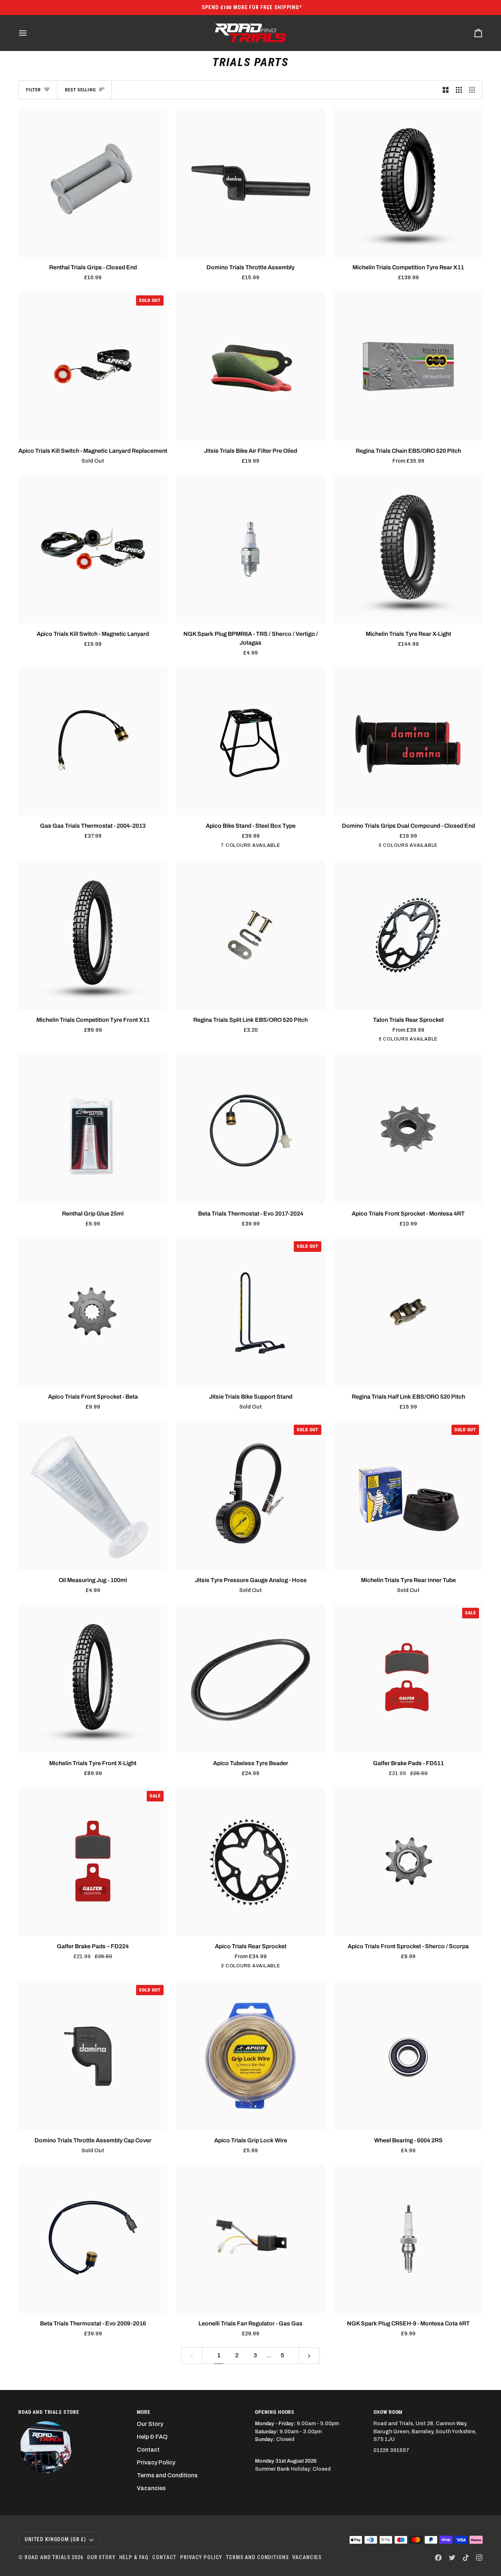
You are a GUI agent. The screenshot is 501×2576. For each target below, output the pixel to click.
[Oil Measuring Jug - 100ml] (93, 1495)
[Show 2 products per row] (446, 90)
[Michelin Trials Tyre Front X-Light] (93, 1679)
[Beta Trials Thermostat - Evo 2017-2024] (251, 1129)
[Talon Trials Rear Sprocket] (408, 935)
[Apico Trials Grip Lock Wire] (251, 2056)
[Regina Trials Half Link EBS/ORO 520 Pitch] (408, 1312)
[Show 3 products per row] (459, 90)
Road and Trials (47, 2557)
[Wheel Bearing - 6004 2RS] (408, 2056)
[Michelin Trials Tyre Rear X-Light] (408, 549)
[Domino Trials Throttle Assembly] (251, 183)
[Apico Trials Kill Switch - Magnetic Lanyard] (93, 549)
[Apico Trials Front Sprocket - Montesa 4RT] (408, 1129)
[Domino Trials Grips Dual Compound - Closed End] (408, 741)
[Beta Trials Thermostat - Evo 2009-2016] (93, 2239)
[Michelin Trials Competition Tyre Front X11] (93, 935)
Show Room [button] (388, 2412)
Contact (148, 2450)
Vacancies (151, 2488)
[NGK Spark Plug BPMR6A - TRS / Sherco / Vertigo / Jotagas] (251, 549)
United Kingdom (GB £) (55, 2539)
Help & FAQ (152, 2437)
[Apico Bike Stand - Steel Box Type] (251, 741)
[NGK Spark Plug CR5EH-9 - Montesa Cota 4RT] (408, 2239)
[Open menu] (29, 33)
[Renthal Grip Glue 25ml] (93, 1129)
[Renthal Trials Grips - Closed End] (93, 183)
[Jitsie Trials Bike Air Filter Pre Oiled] (251, 366)
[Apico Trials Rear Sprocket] (251, 1862)
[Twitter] (452, 2558)
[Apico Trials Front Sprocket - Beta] (93, 1312)
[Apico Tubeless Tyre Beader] (251, 1679)
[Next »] (309, 2356)
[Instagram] (479, 2558)
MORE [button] (144, 2412)
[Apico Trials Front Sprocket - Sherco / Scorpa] (408, 1862)
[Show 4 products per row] (474, 90)
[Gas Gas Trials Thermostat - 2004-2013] (93, 741)
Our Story (150, 2424)
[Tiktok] (466, 2558)
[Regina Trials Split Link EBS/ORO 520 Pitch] (251, 935)
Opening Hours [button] (275, 2412)
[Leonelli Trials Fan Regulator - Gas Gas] (251, 2239)
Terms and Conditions (167, 2475)
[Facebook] (438, 2558)
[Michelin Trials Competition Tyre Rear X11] (408, 183)
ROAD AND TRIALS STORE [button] (49, 2412)
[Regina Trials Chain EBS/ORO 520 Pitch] (408, 366)
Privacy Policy (156, 2462)
